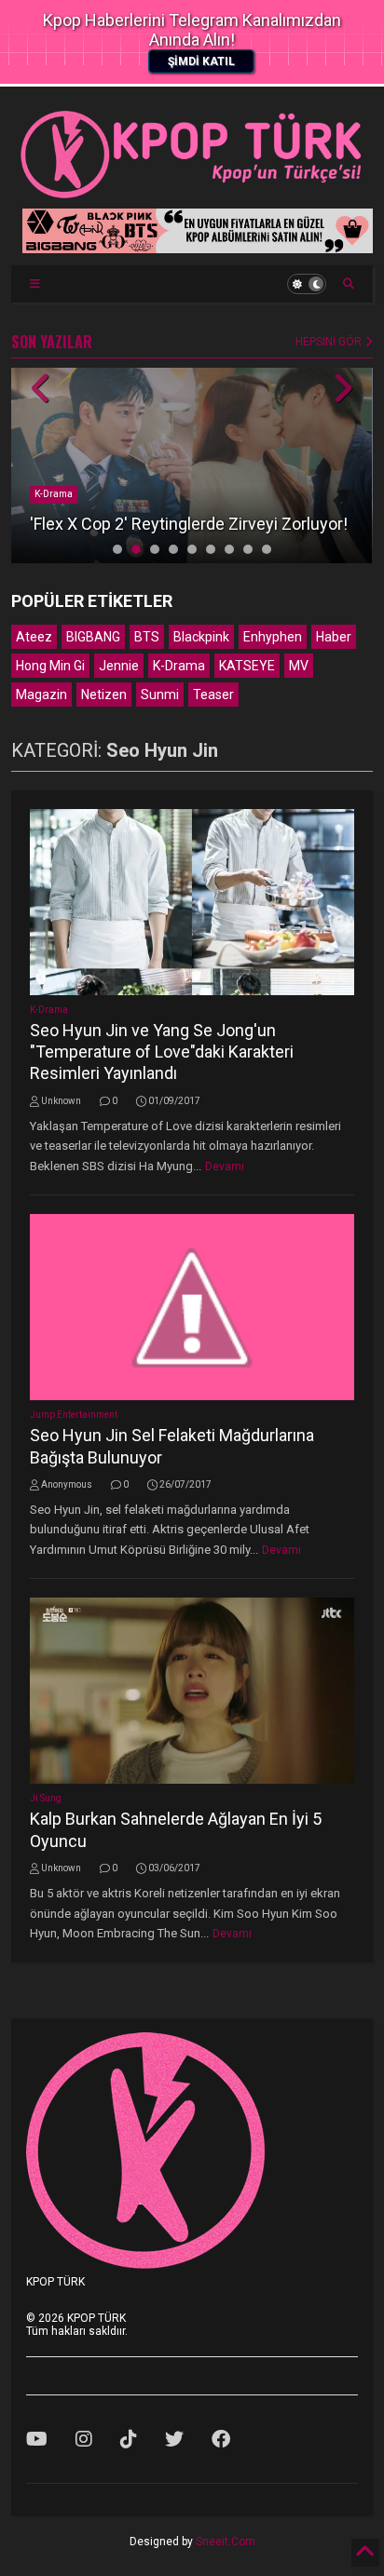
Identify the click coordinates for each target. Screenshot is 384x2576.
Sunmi (160, 695)
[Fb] (221, 2439)
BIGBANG (93, 637)
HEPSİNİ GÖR (330, 342)
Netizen (104, 695)
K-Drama (54, 494)
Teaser (213, 695)
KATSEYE (247, 666)
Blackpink (201, 637)
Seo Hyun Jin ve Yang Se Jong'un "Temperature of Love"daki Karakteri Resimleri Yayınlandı (162, 1052)
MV (299, 666)
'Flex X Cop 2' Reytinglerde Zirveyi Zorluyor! (189, 524)
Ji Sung (46, 1798)
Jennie (119, 666)
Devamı (225, 1167)
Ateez (34, 637)
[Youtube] (37, 2439)
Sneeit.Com (226, 2542)
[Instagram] (84, 2439)
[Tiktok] (129, 2439)
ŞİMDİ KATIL (201, 61)
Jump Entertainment (74, 1415)
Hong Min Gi (50, 666)
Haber (334, 637)
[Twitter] (174, 2439)
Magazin (41, 695)
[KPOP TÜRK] (192, 195)
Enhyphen (273, 637)
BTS (147, 637)
